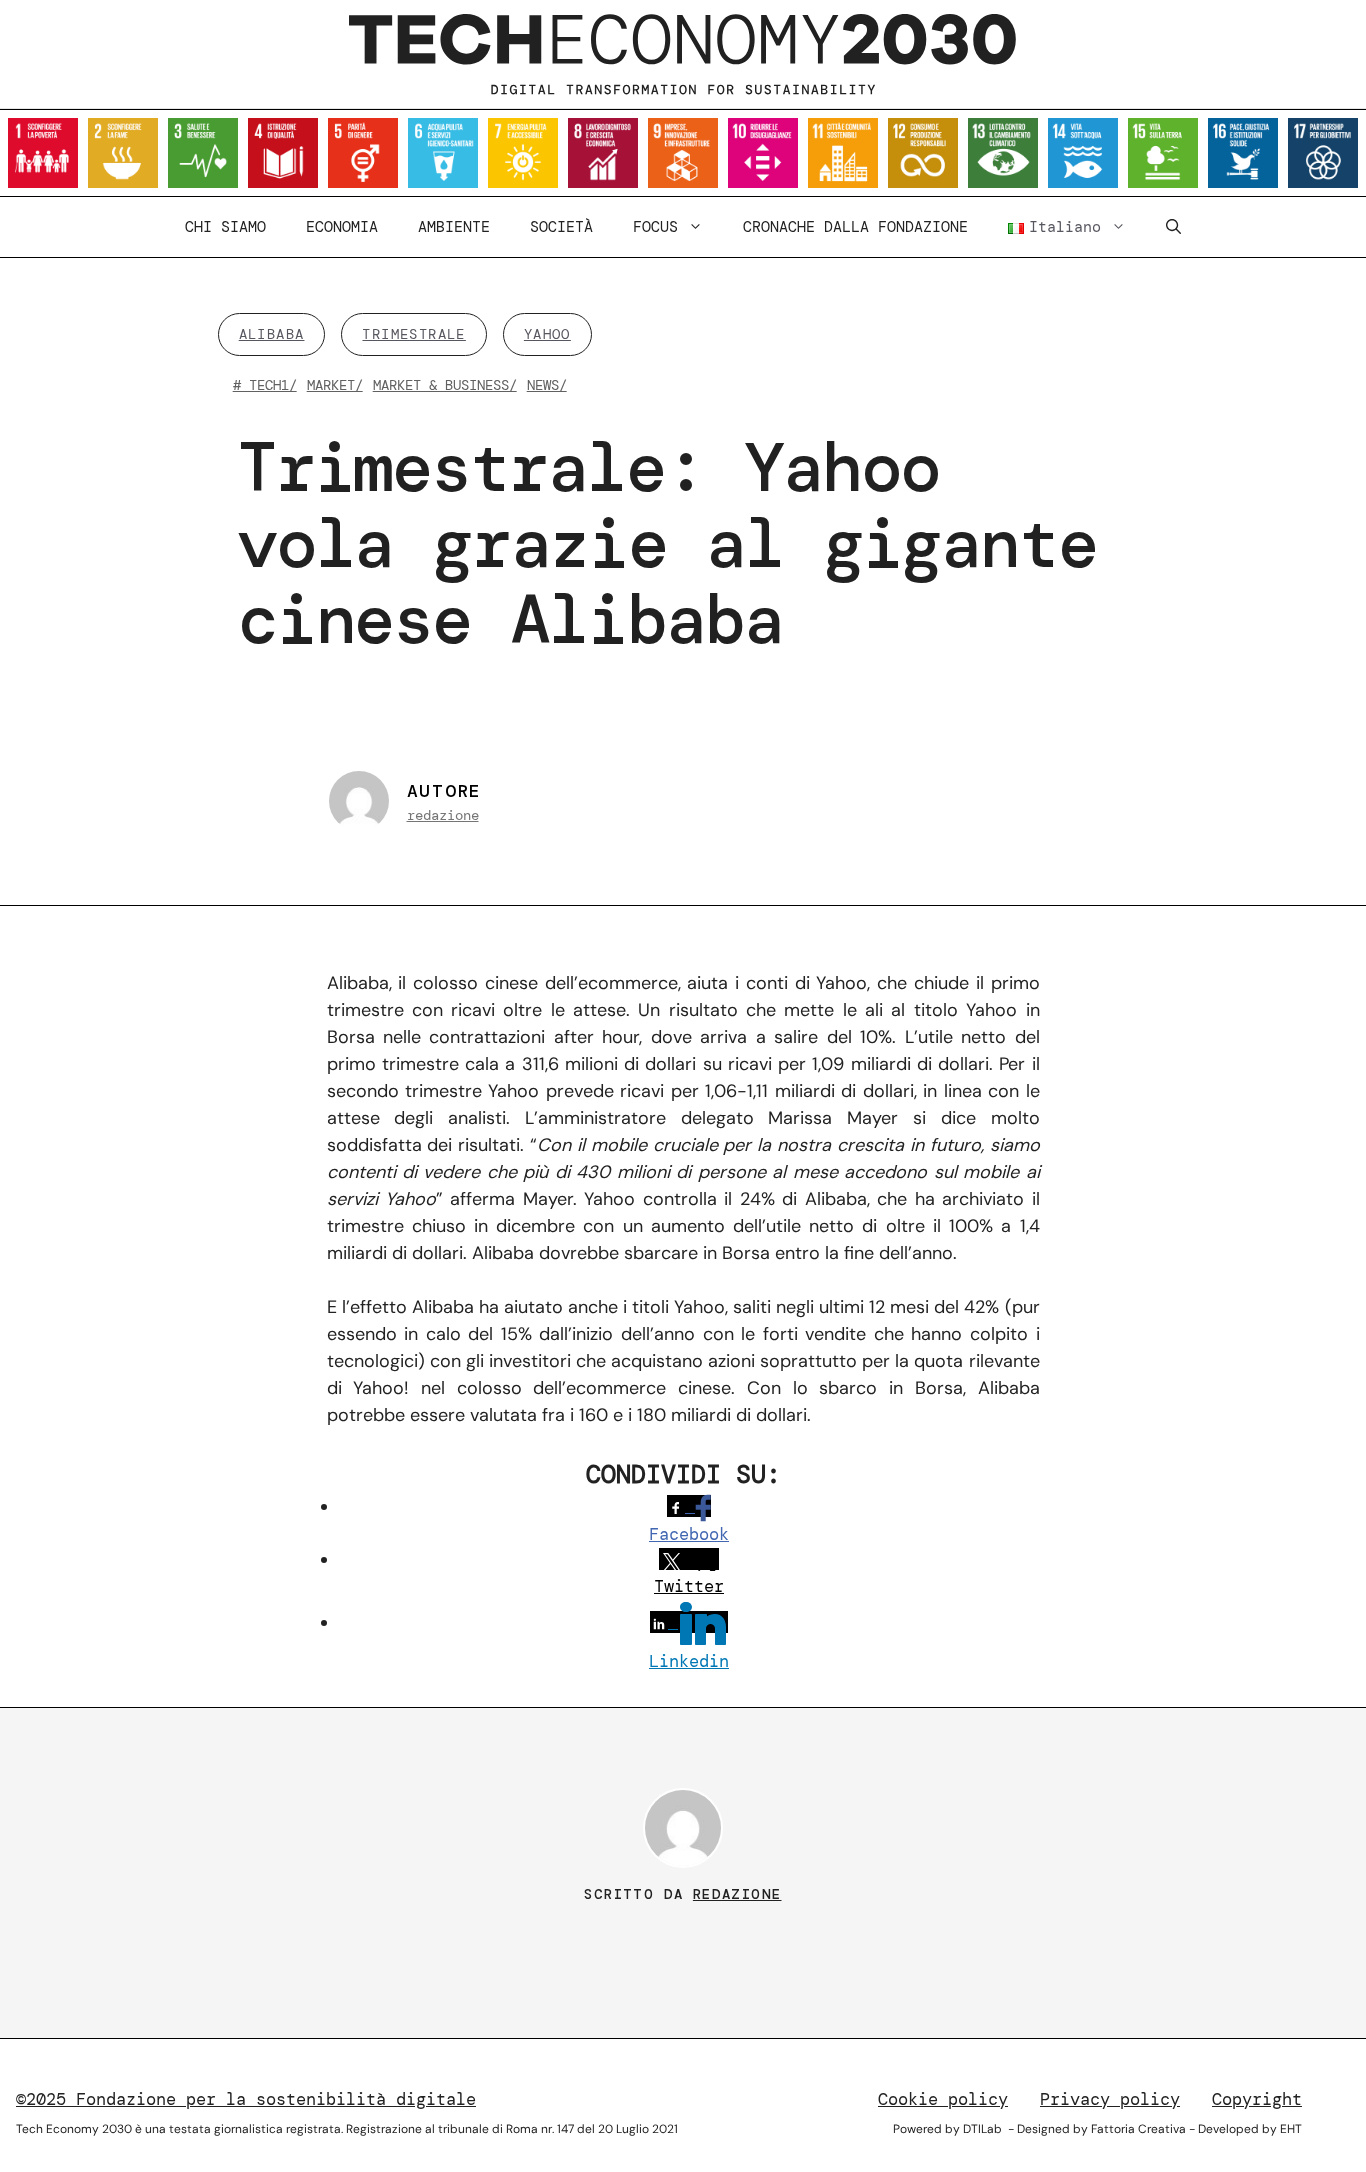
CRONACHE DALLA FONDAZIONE (855, 227)
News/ (547, 385)
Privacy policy (1110, 2099)
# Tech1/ (265, 385)
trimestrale (413, 334)
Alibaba (272, 334)
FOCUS (655, 227)
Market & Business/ (445, 385)
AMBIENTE (454, 227)
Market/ (335, 385)
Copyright (1257, 2099)
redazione (443, 815)
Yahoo (547, 334)
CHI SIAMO (225, 227)
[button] (1173, 227)
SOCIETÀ (561, 227)
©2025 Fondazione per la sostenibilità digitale (246, 2099)
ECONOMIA (342, 227)
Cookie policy (943, 2099)
